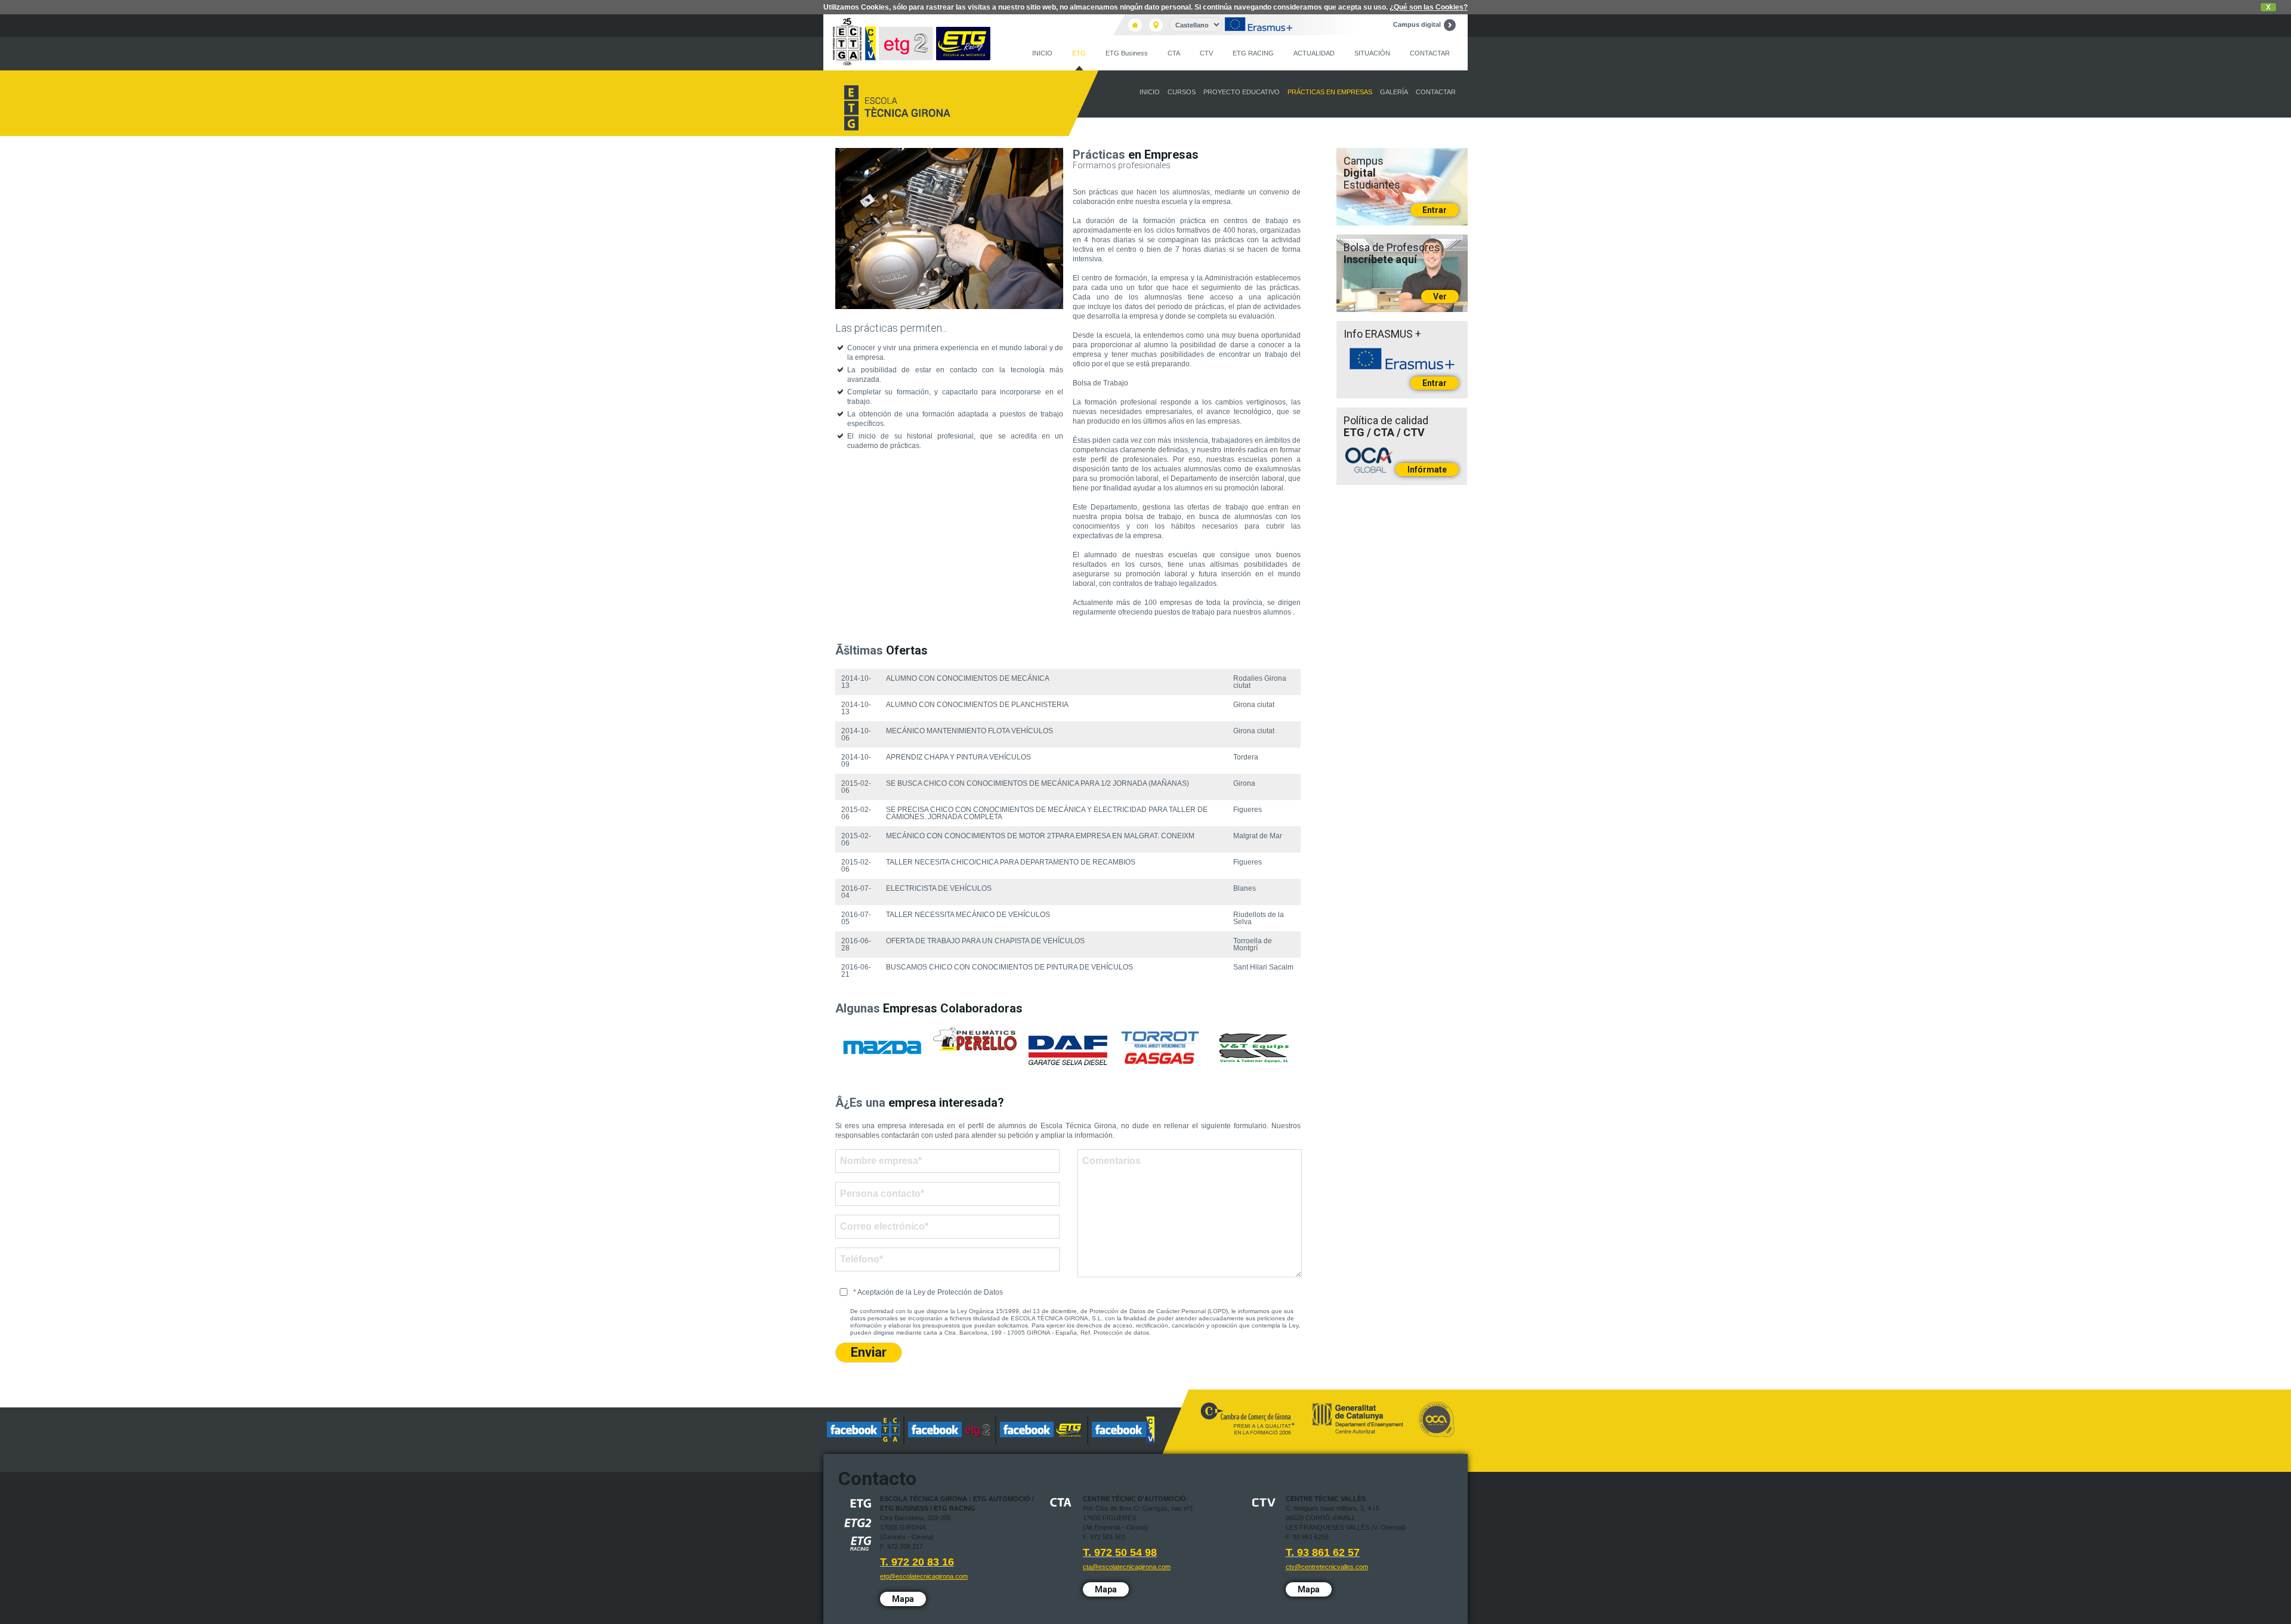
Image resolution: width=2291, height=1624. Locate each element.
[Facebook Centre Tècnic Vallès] (1123, 1430)
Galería (1394, 92)
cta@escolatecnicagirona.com (1127, 1567)
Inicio (1042, 53)
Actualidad (1314, 53)
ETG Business (1127, 53)
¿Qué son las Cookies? (1429, 7)
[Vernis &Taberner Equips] (1254, 1048)
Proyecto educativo (1242, 92)
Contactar (1430, 53)
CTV (1206, 53)
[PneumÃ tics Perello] (975, 1039)
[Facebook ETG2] (950, 1430)
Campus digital (1417, 24)
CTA (1174, 53)
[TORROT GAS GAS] (1161, 1048)
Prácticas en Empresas (1330, 92)
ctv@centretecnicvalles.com (1327, 1567)
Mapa (903, 1599)
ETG (1079, 53)
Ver (1440, 297)
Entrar (1435, 210)
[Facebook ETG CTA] (864, 1430)
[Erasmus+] (1259, 25)
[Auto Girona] (882, 1048)
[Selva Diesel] (1068, 1049)
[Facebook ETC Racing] (1042, 1430)
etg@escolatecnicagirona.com (924, 1576)
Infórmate (1427, 470)
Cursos (1182, 92)
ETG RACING (1253, 53)
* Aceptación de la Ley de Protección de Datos (928, 1292)
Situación (1372, 53)
